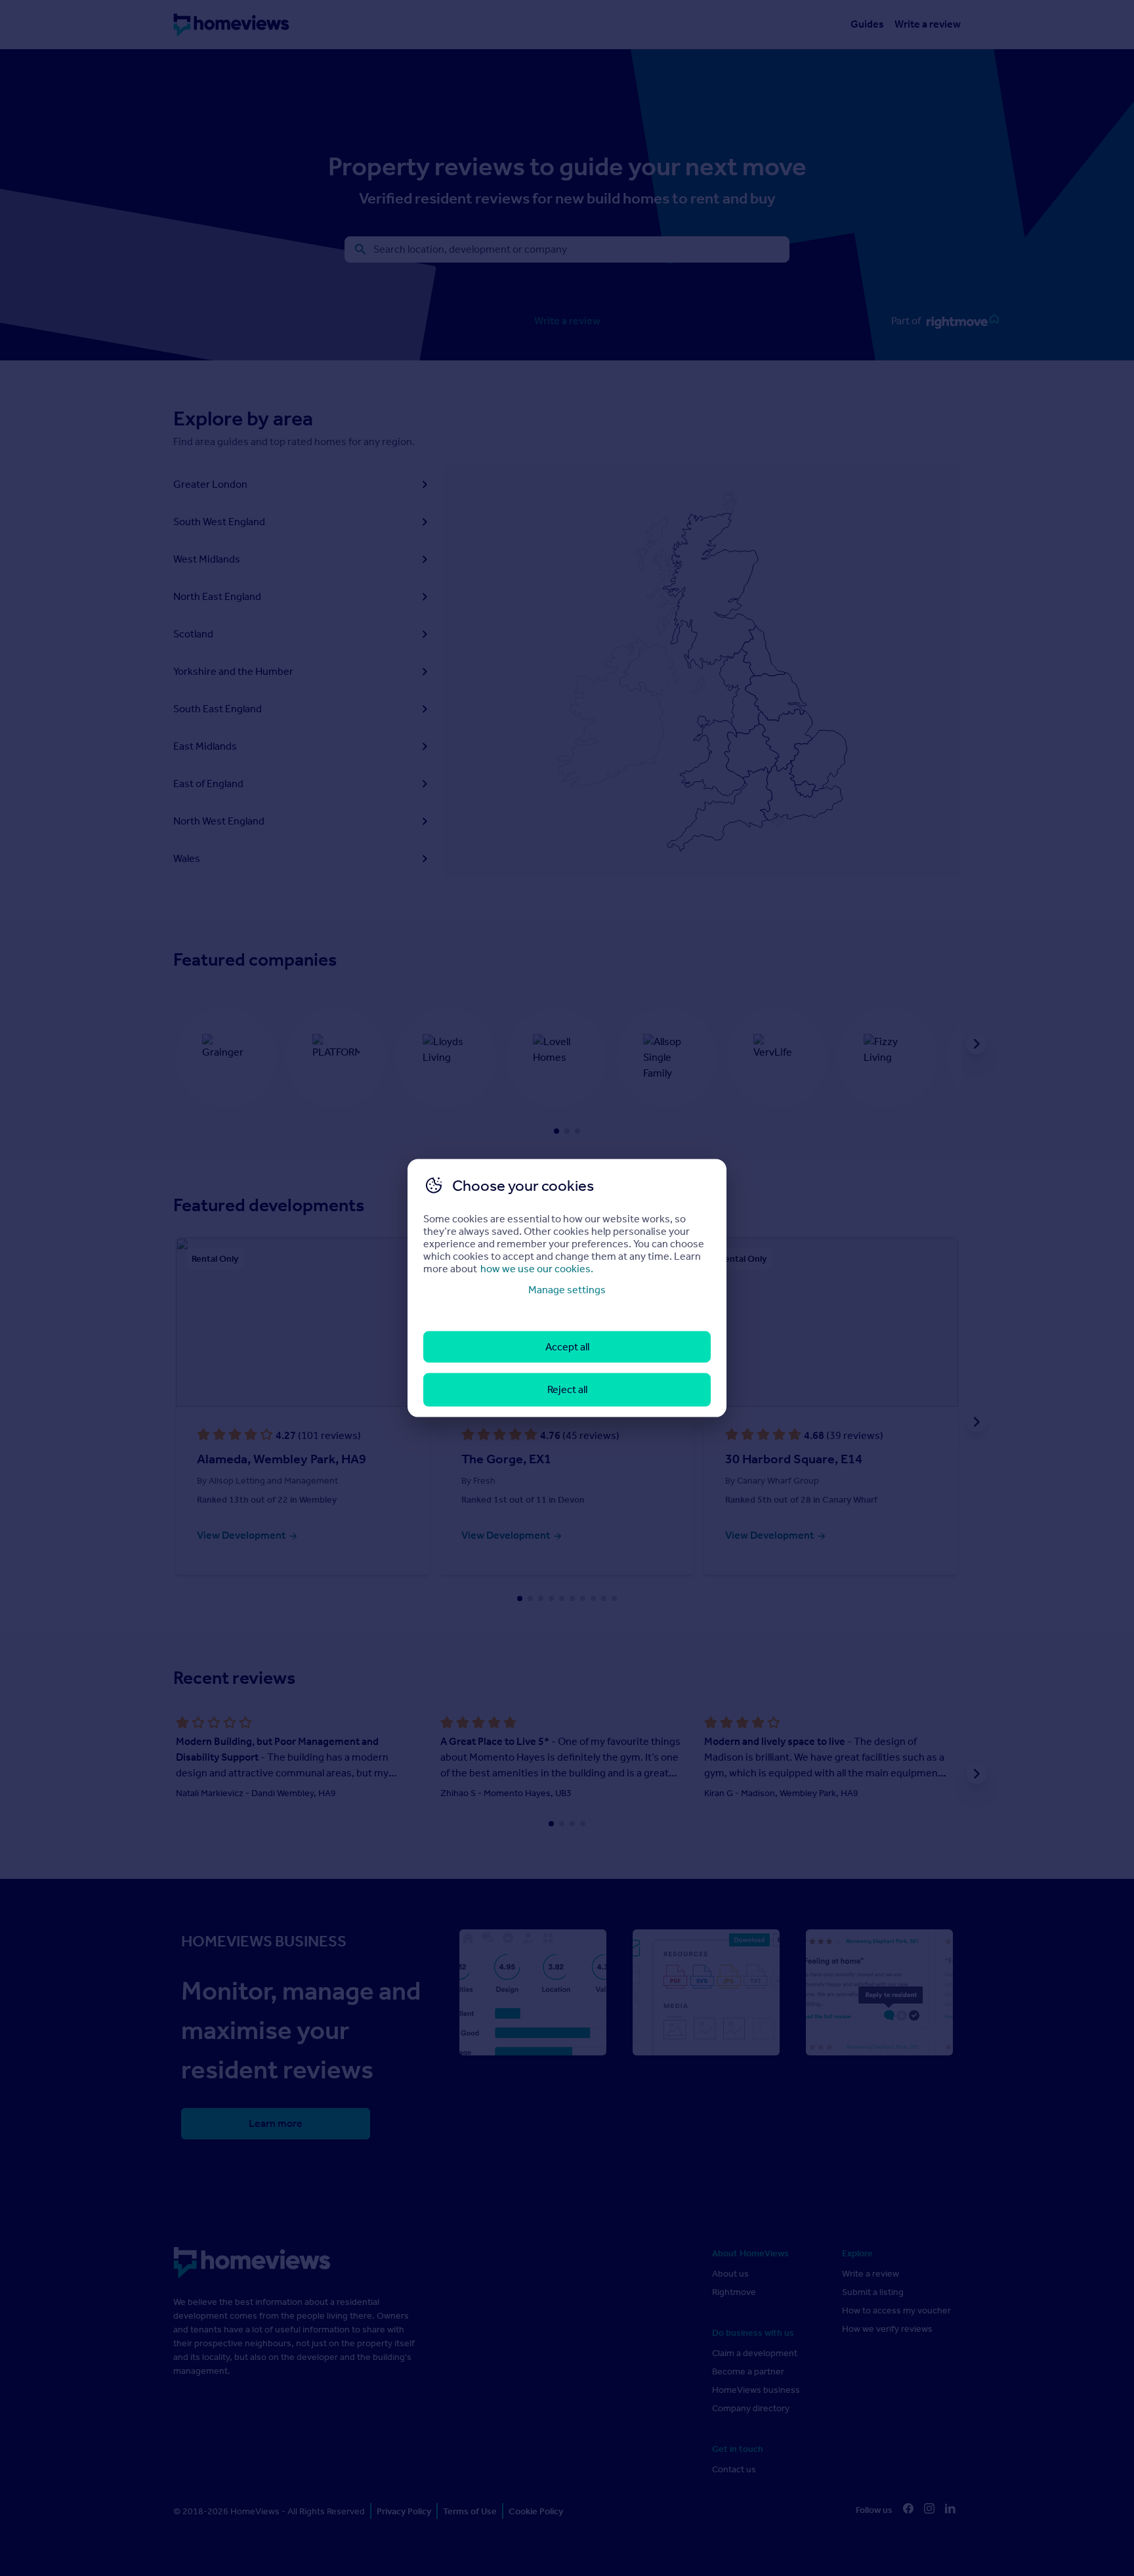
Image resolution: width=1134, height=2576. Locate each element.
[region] (567, 1288)
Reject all (567, 1389)
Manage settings (567, 1289)
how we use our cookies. (537, 1268)
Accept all (567, 1347)
